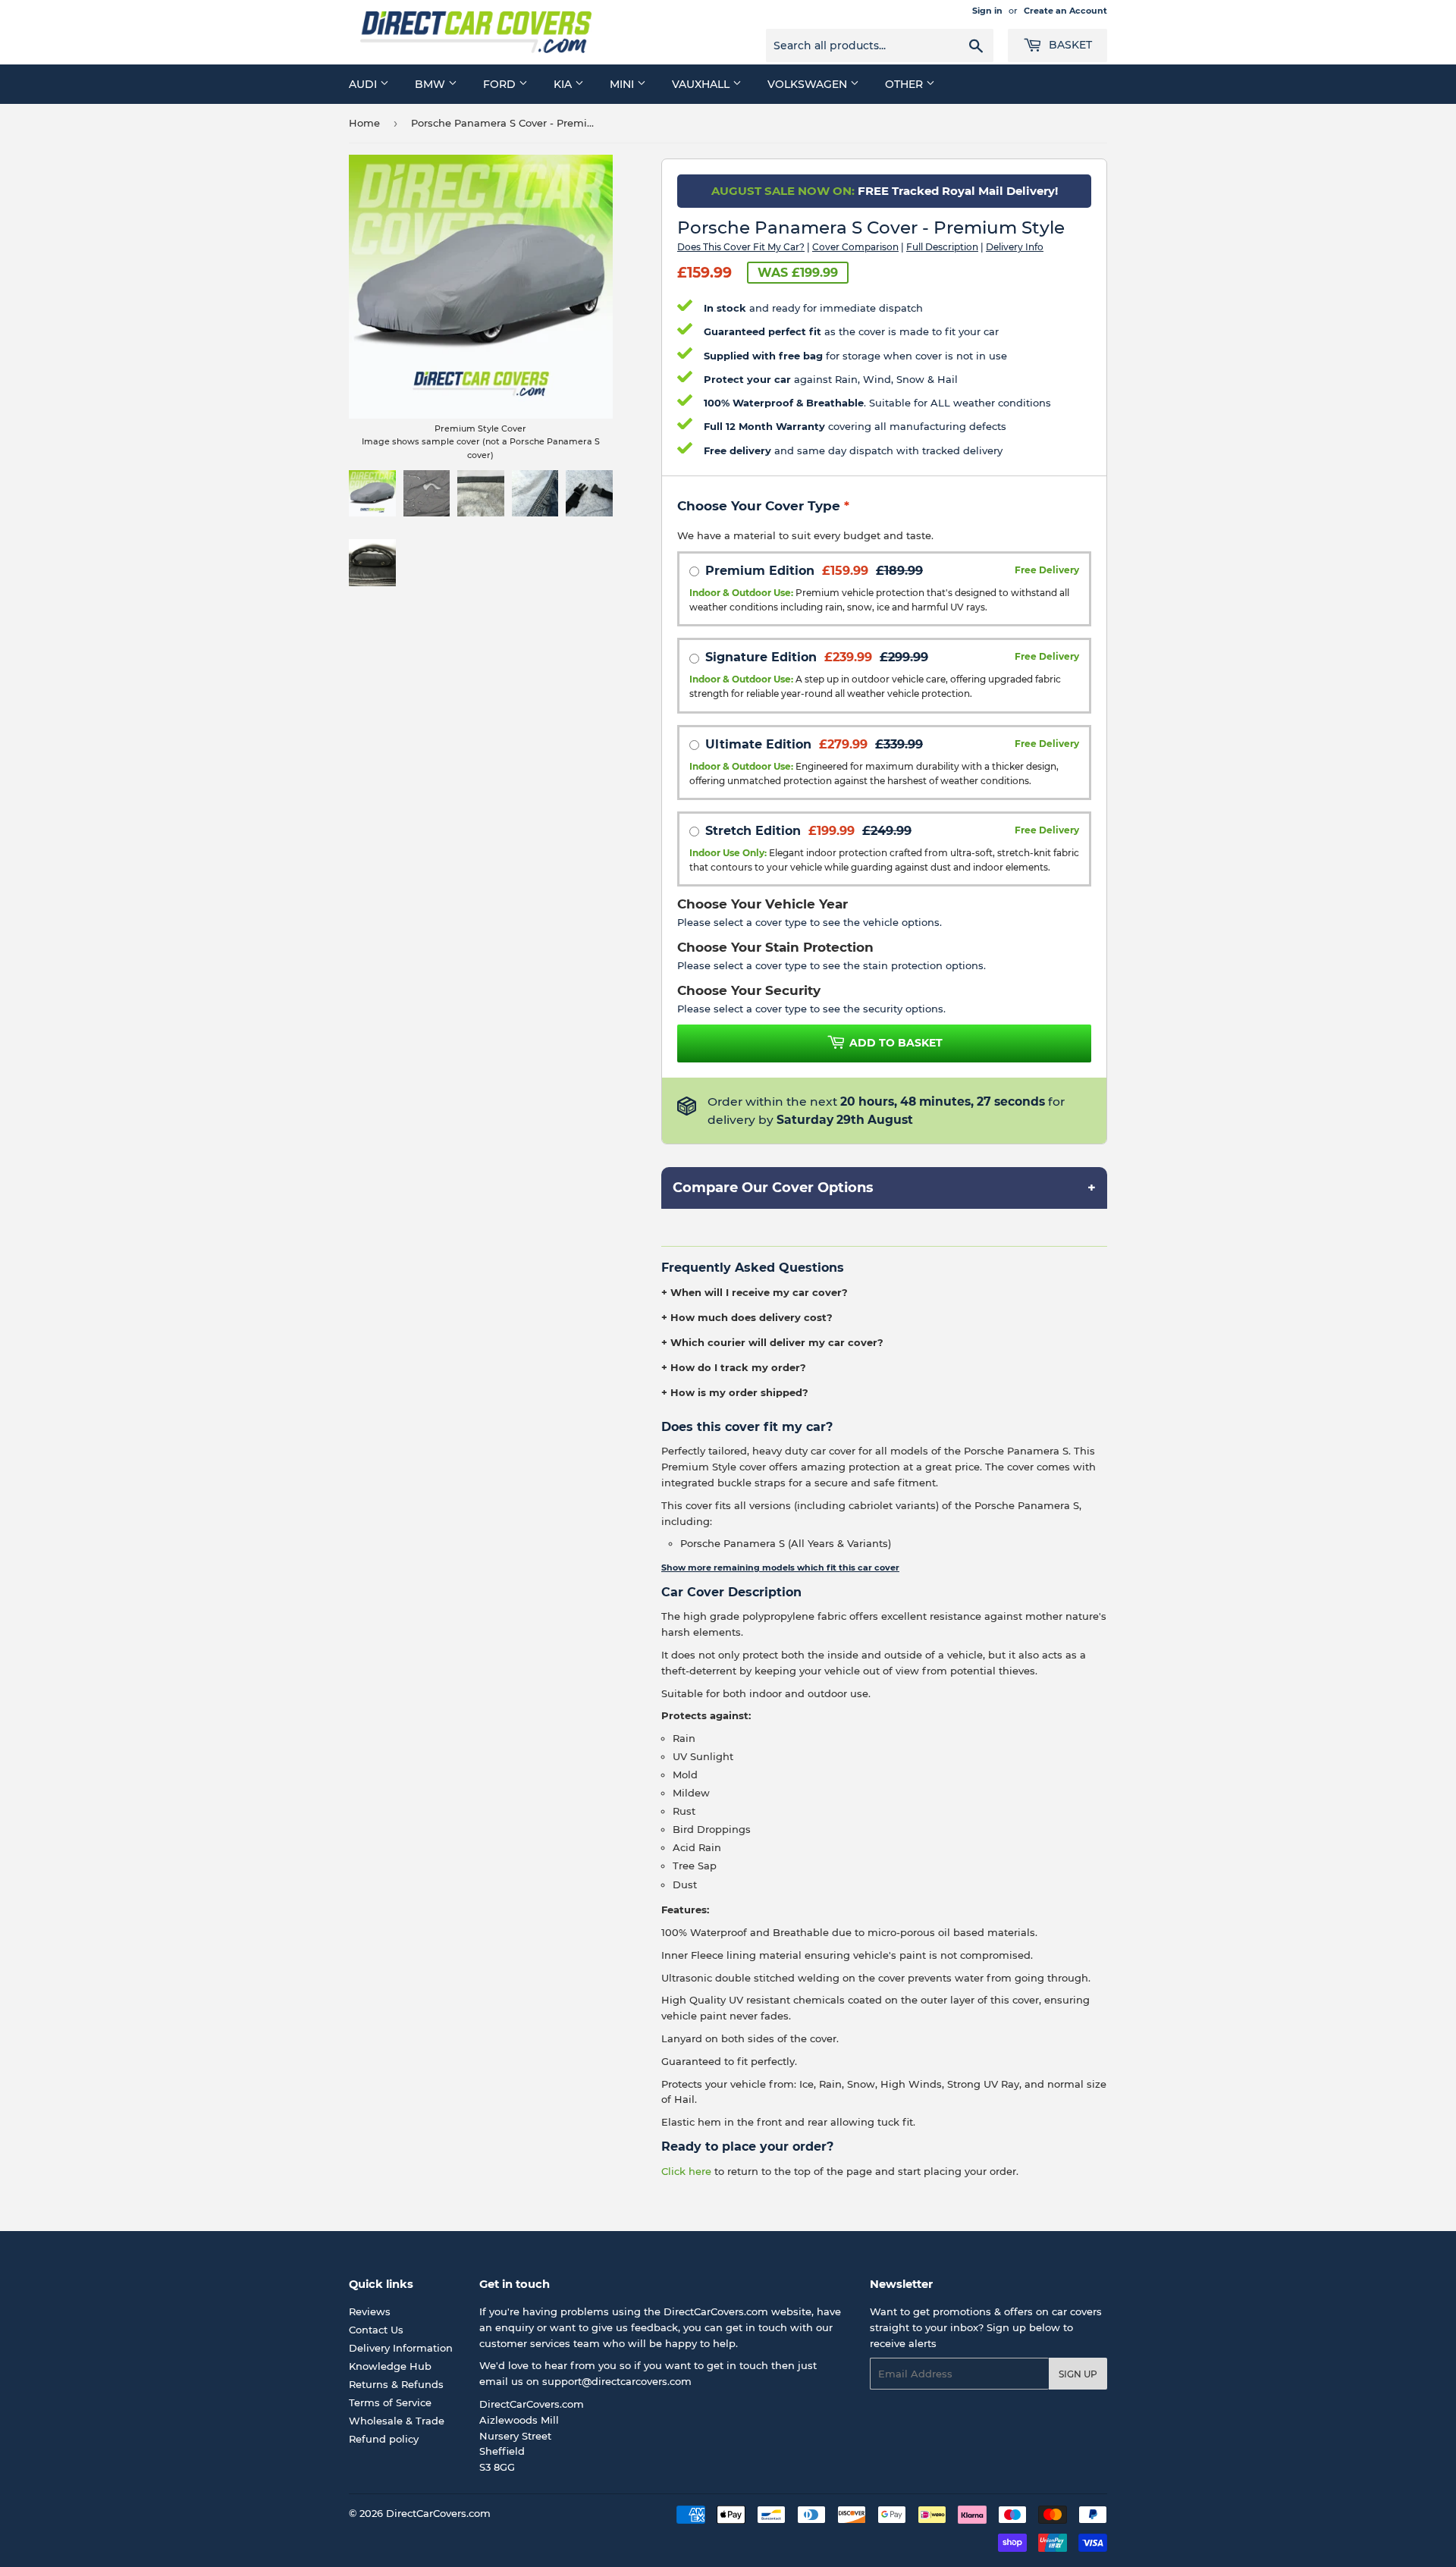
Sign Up (1078, 2374)
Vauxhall (702, 84)
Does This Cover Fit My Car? (741, 247)
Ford (501, 84)
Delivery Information (401, 2348)
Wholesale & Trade (397, 2421)
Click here (686, 2171)
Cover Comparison (855, 247)
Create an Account (1065, 11)
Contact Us (376, 2330)
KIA (564, 84)
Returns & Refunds (396, 2384)
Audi (364, 84)
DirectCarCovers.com (438, 2513)
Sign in (987, 11)
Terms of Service (390, 2402)
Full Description (942, 247)
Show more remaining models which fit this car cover (780, 1568)
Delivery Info (1015, 247)
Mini (623, 84)
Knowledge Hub (390, 2366)
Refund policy (384, 2439)
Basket (1069, 45)
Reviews (370, 2311)
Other (905, 84)
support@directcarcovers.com (617, 2381)
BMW (431, 84)
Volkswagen (809, 84)
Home (364, 123)
